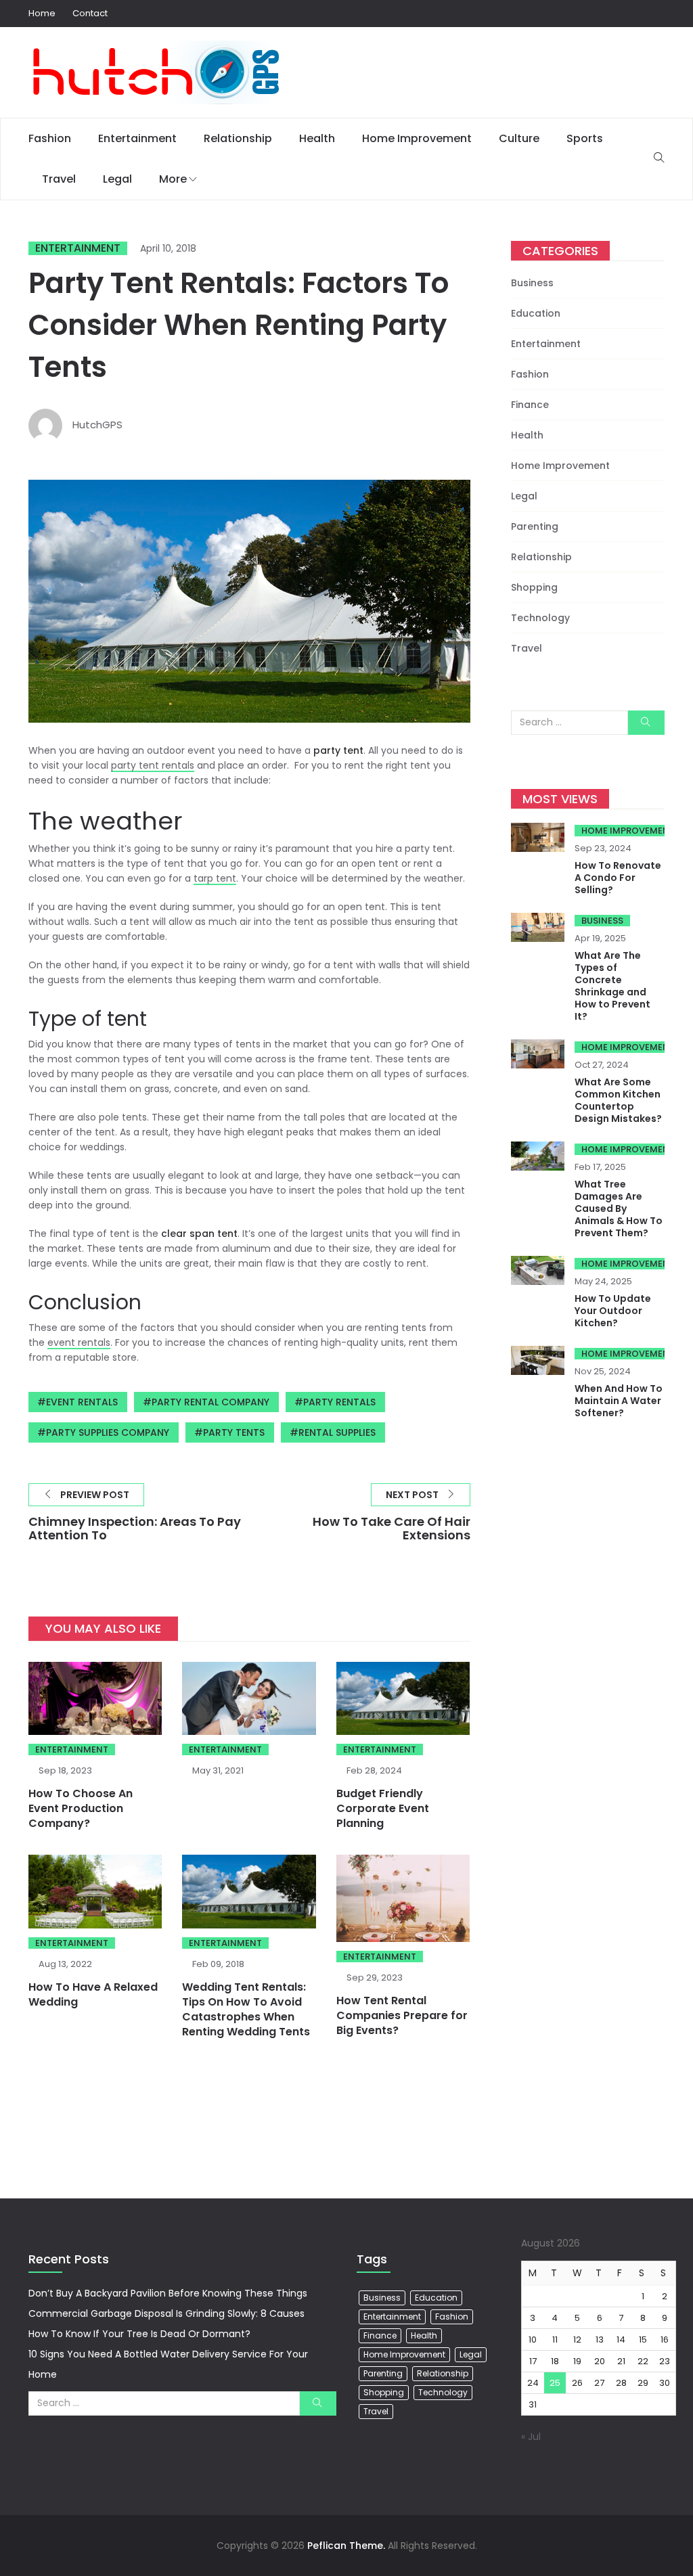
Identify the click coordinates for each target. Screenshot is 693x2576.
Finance (530, 405)
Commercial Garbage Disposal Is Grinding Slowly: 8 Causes (166, 2313)
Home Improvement (417, 138)
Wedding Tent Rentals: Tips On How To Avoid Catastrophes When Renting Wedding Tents (246, 2009)
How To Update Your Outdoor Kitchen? (613, 1311)
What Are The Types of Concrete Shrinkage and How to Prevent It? (612, 986)
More (173, 179)
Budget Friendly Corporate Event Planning (383, 1808)
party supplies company (108, 1432)
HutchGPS (97, 425)
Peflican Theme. (346, 2546)
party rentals (339, 1402)
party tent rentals (153, 765)
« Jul (531, 2437)
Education (536, 313)
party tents (234, 1432)
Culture (519, 138)
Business (532, 283)
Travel (59, 179)
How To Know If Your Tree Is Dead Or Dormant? (139, 2334)
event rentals (79, 1342)
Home (42, 13)
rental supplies (337, 1432)
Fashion (50, 138)
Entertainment (137, 138)
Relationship (238, 138)
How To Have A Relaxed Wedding (93, 1994)
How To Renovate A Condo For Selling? (618, 878)
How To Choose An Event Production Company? (81, 1808)
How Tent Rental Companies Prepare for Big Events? (402, 2015)
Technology (540, 618)
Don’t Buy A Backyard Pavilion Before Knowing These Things (168, 2293)
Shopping (534, 587)
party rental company (210, 1402)
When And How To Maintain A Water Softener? (619, 1401)
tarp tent (215, 878)
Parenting (535, 526)
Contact (90, 13)
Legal (117, 179)
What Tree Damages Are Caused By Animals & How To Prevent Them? (619, 1208)
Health (317, 138)
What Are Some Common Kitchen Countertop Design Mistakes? (618, 1100)
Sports (585, 138)
